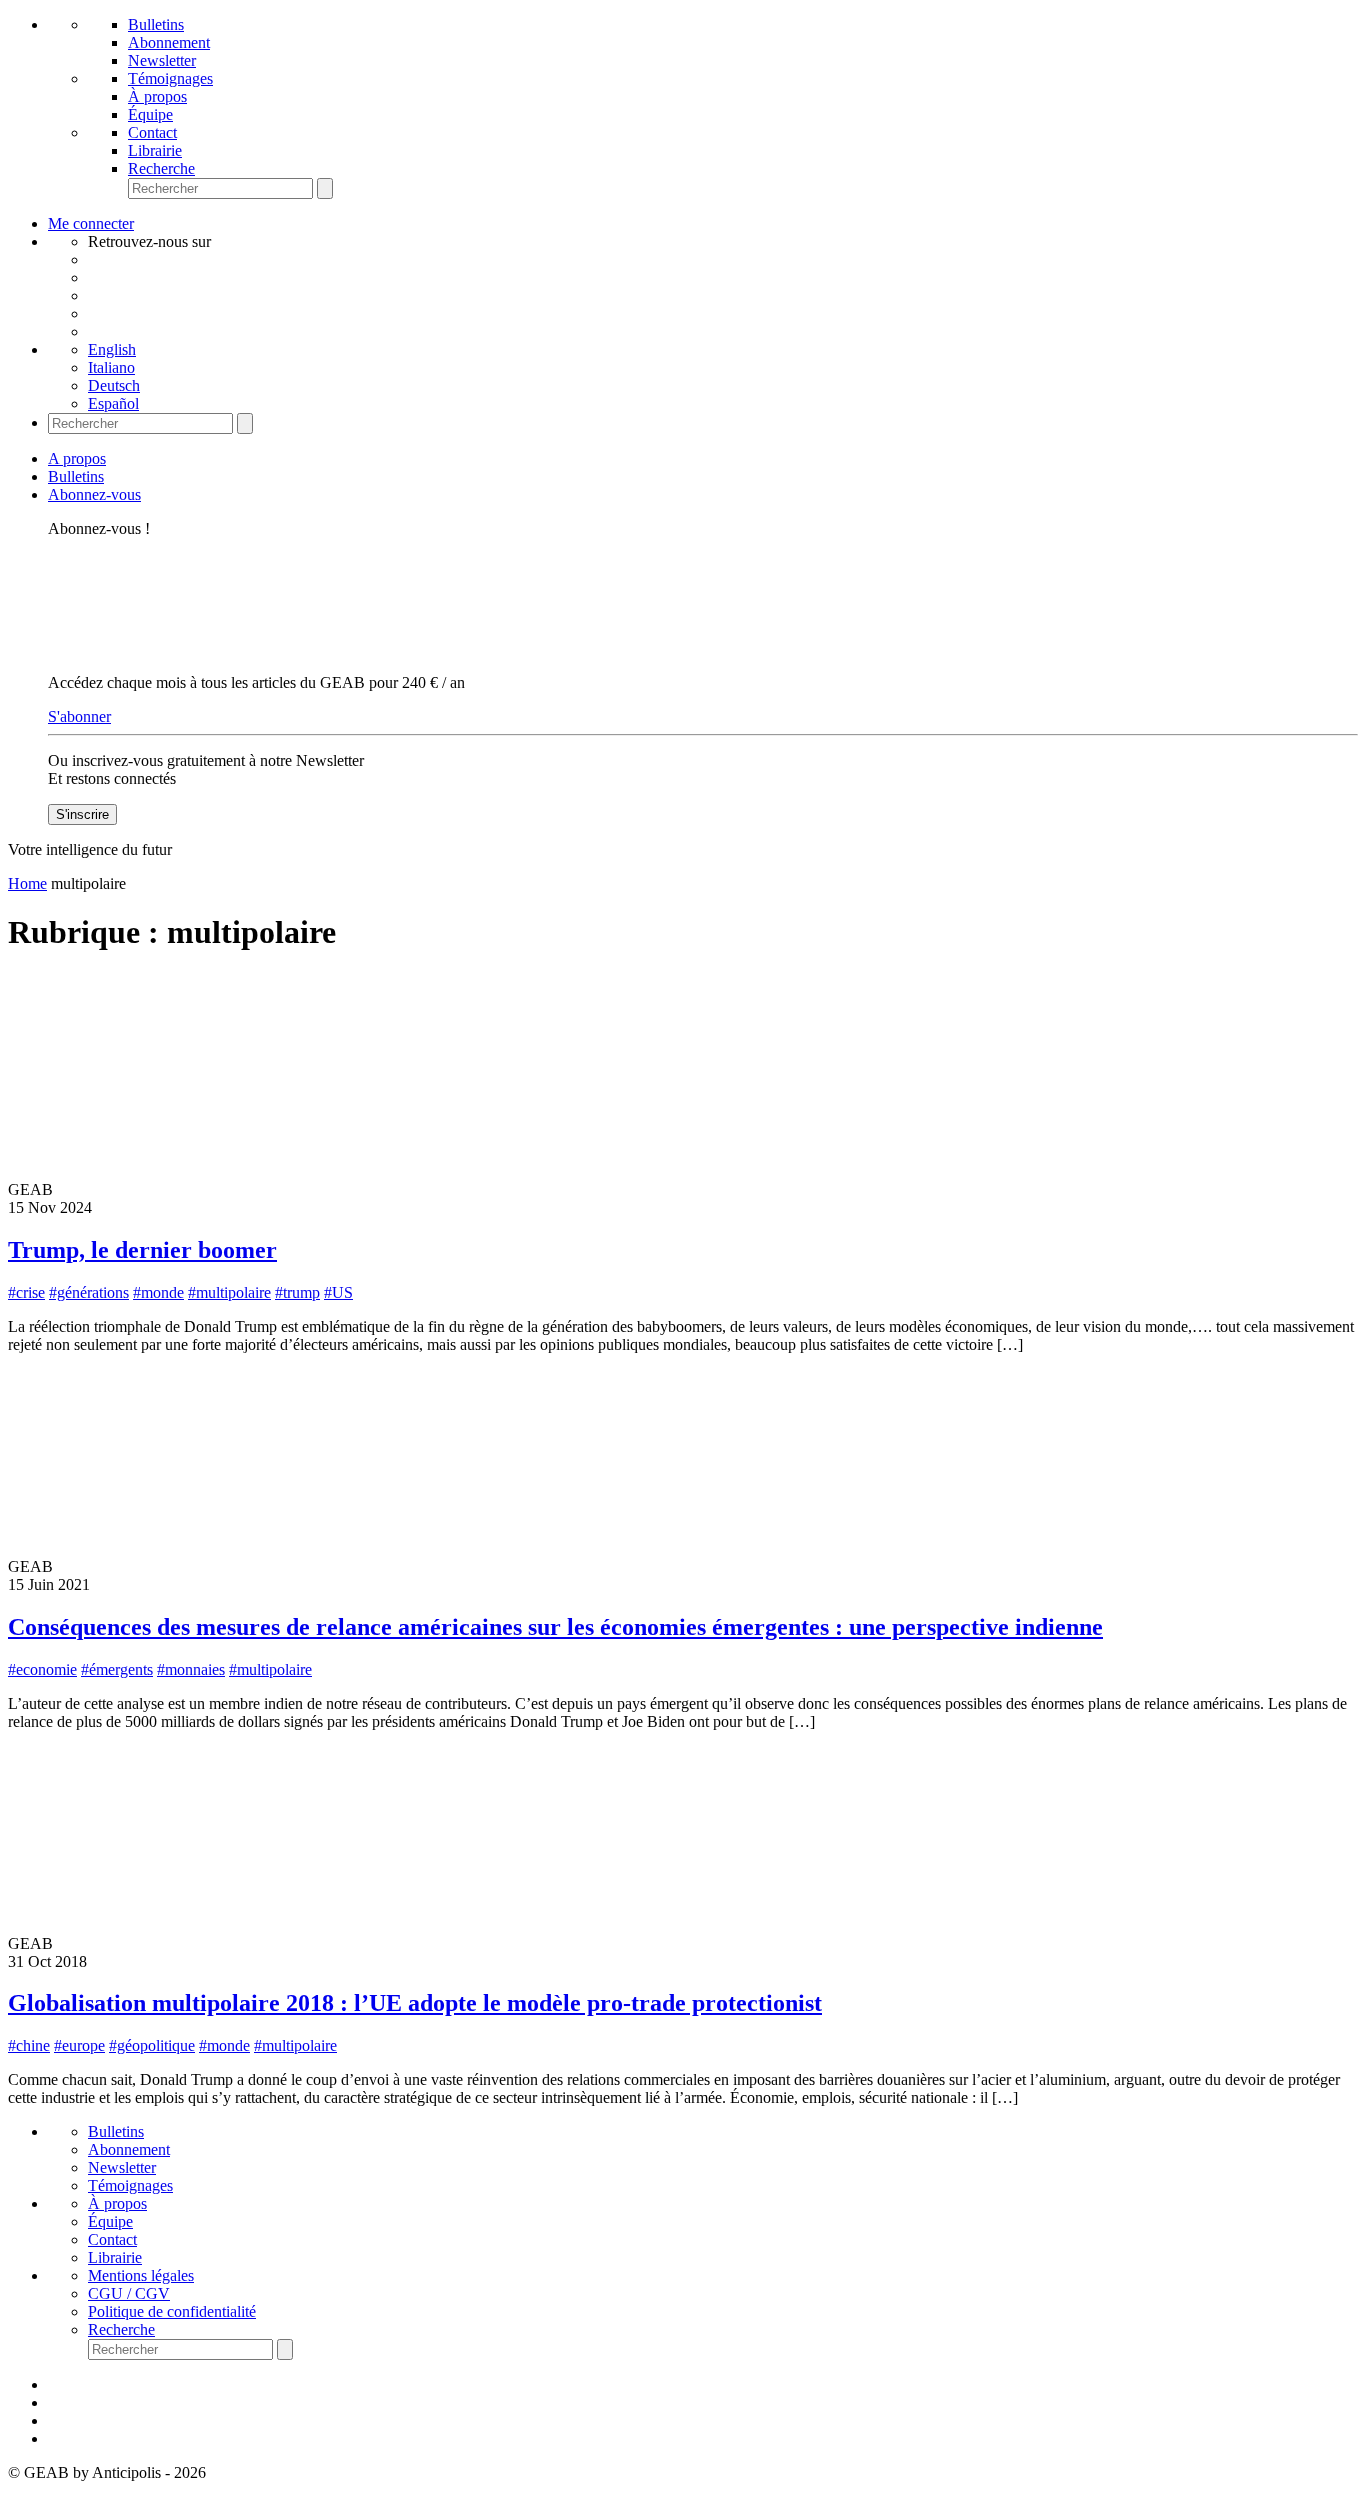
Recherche (161, 168)
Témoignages (170, 78)
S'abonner (79, 716)
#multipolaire (229, 1292)
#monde (158, 1292)
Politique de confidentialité (172, 2311)
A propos (77, 458)
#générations (89, 1292)
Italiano (111, 367)
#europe (79, 2045)
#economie (42, 1669)
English (112, 349)
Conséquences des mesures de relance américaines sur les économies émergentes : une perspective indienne (555, 1627)
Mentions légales (141, 2275)
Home (27, 883)
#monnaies (191, 1669)
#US (338, 1292)
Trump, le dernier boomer (142, 1250)
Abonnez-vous (94, 494)
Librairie (155, 150)
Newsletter (162, 60)
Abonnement (169, 42)
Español (113, 403)
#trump (297, 1292)
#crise (26, 1292)
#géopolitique (152, 2045)
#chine (29, 2045)
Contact (152, 132)
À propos (157, 96)
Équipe (150, 114)
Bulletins (156, 24)
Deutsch (114, 385)
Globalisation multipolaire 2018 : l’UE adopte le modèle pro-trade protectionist (415, 2003)
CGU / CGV (129, 2293)
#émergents (117, 1669)
